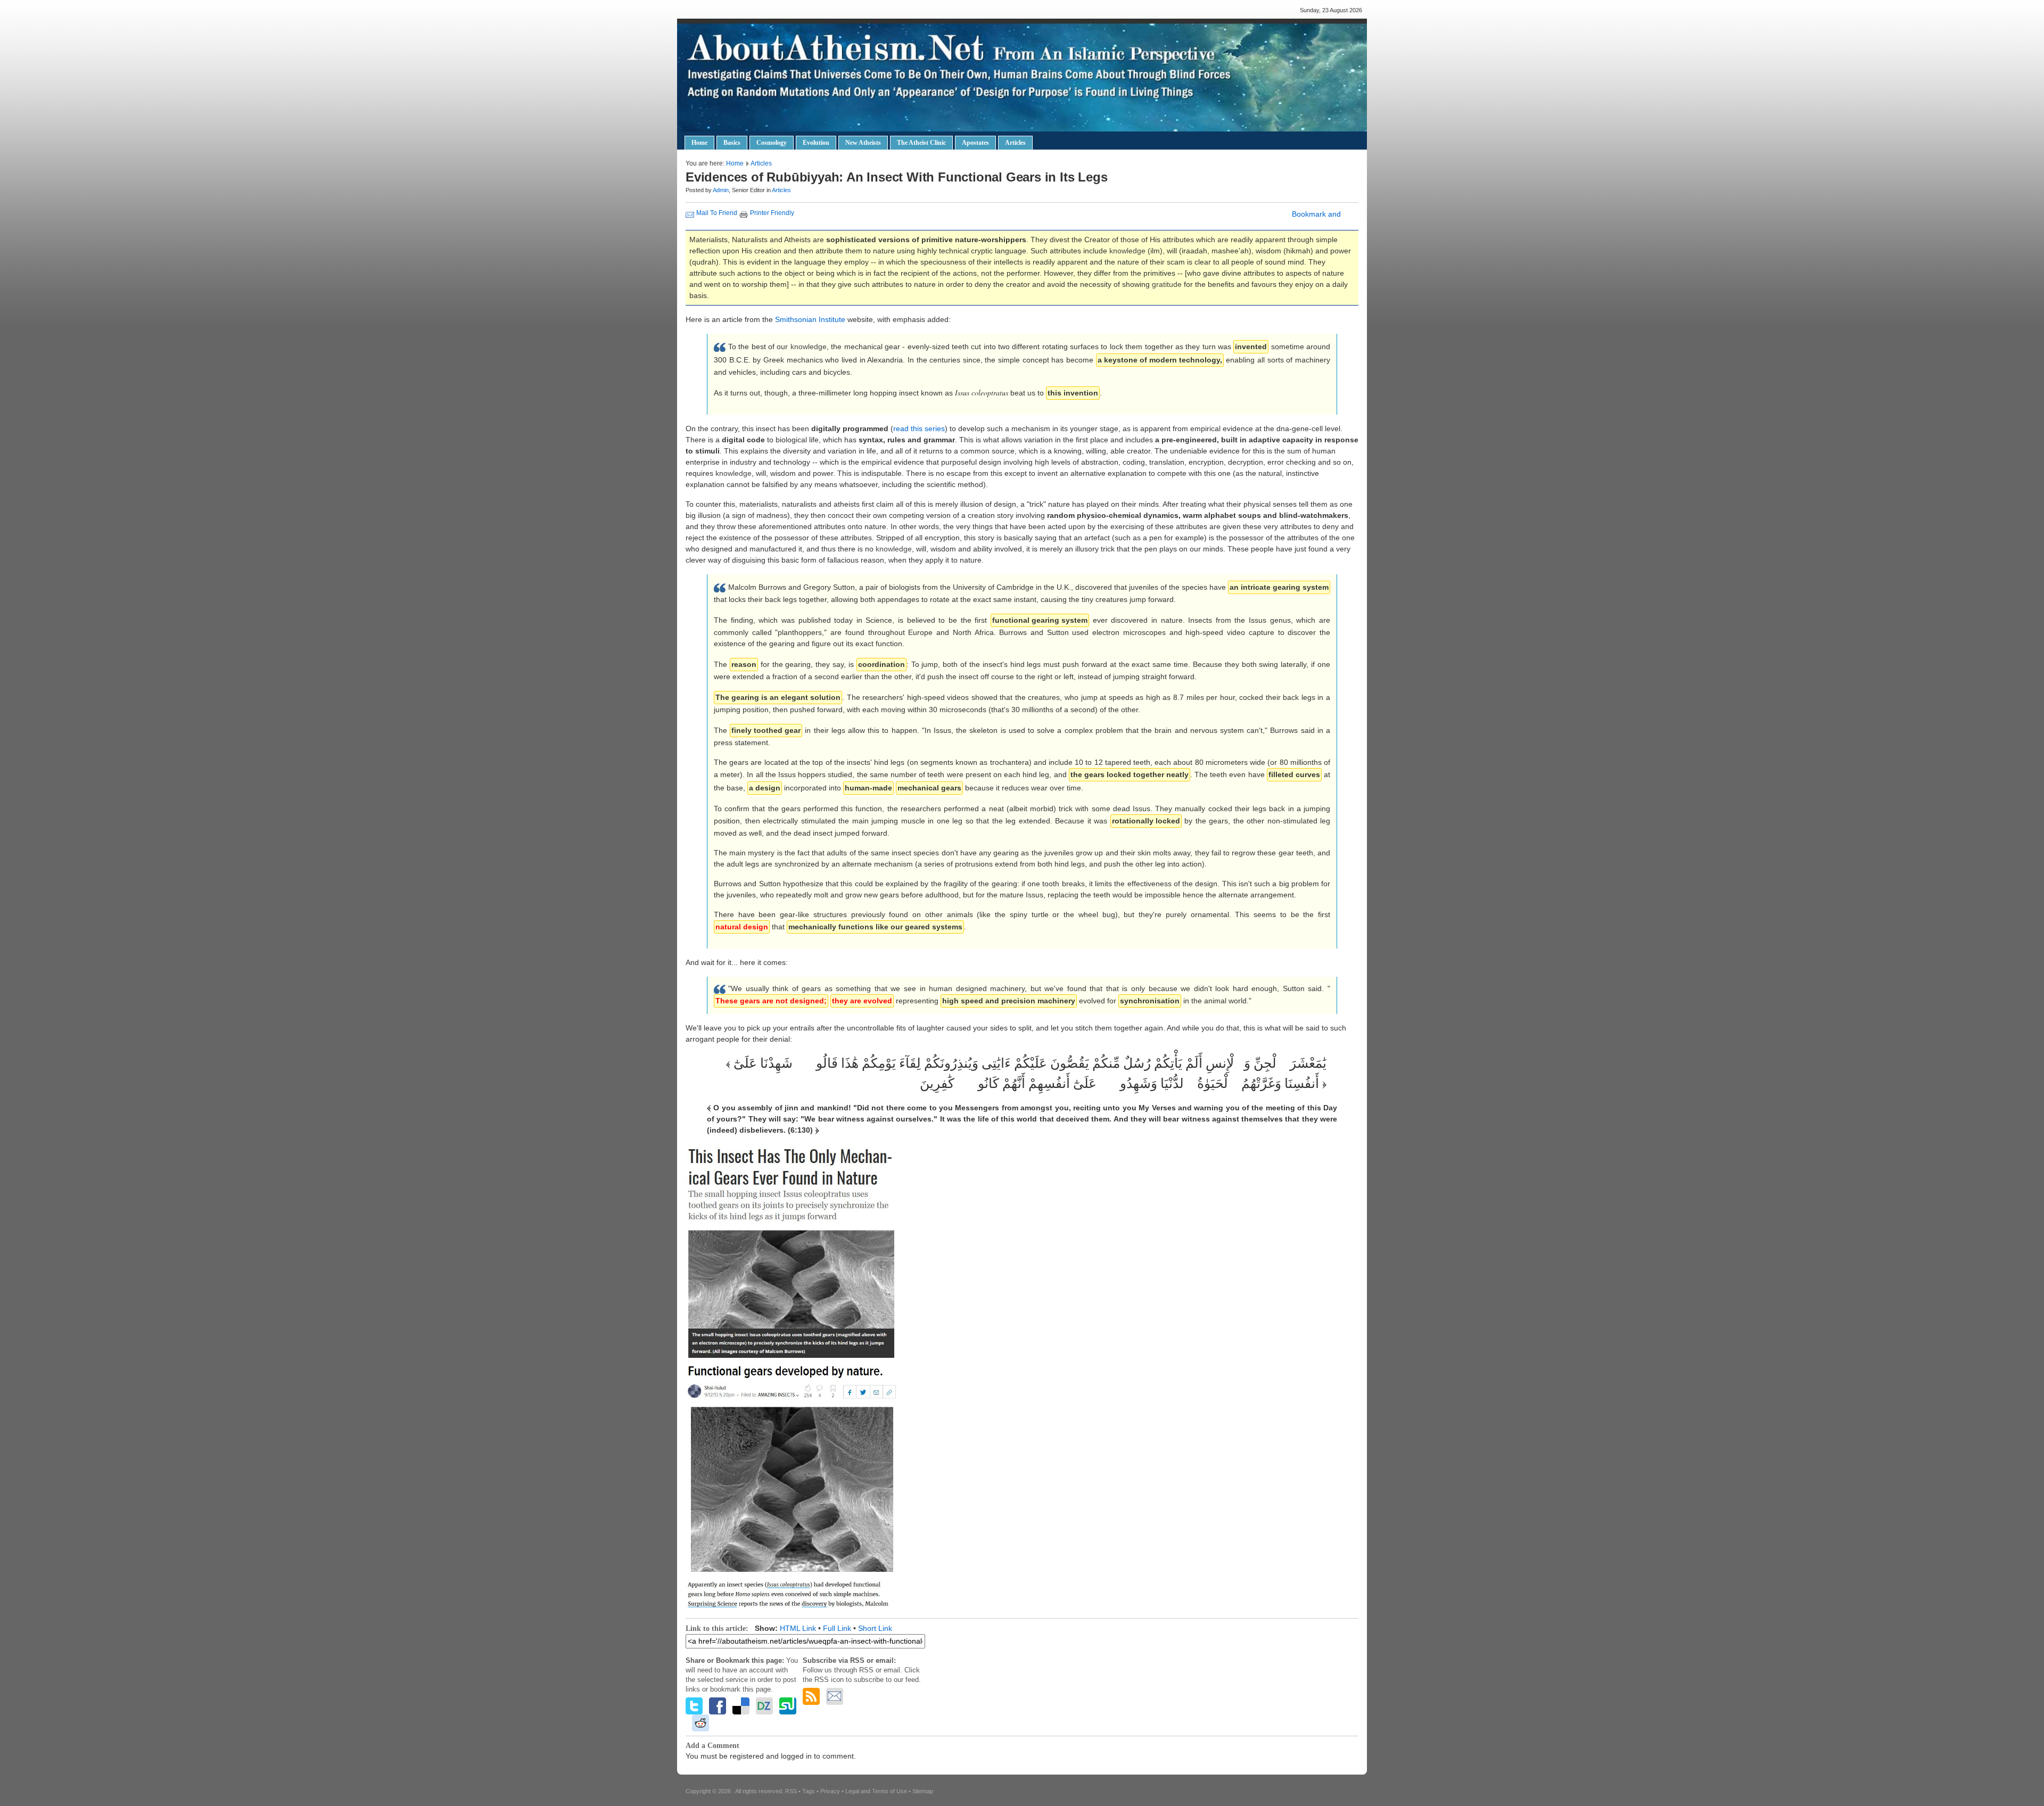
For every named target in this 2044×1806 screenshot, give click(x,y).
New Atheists (863, 143)
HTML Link (798, 1628)
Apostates (975, 143)
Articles (1015, 143)
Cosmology (772, 143)
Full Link (837, 1628)
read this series (919, 428)
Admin (721, 190)
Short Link (875, 1628)
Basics (732, 143)
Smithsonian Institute (810, 319)
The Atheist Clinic (921, 143)
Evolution (816, 143)
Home (699, 143)
